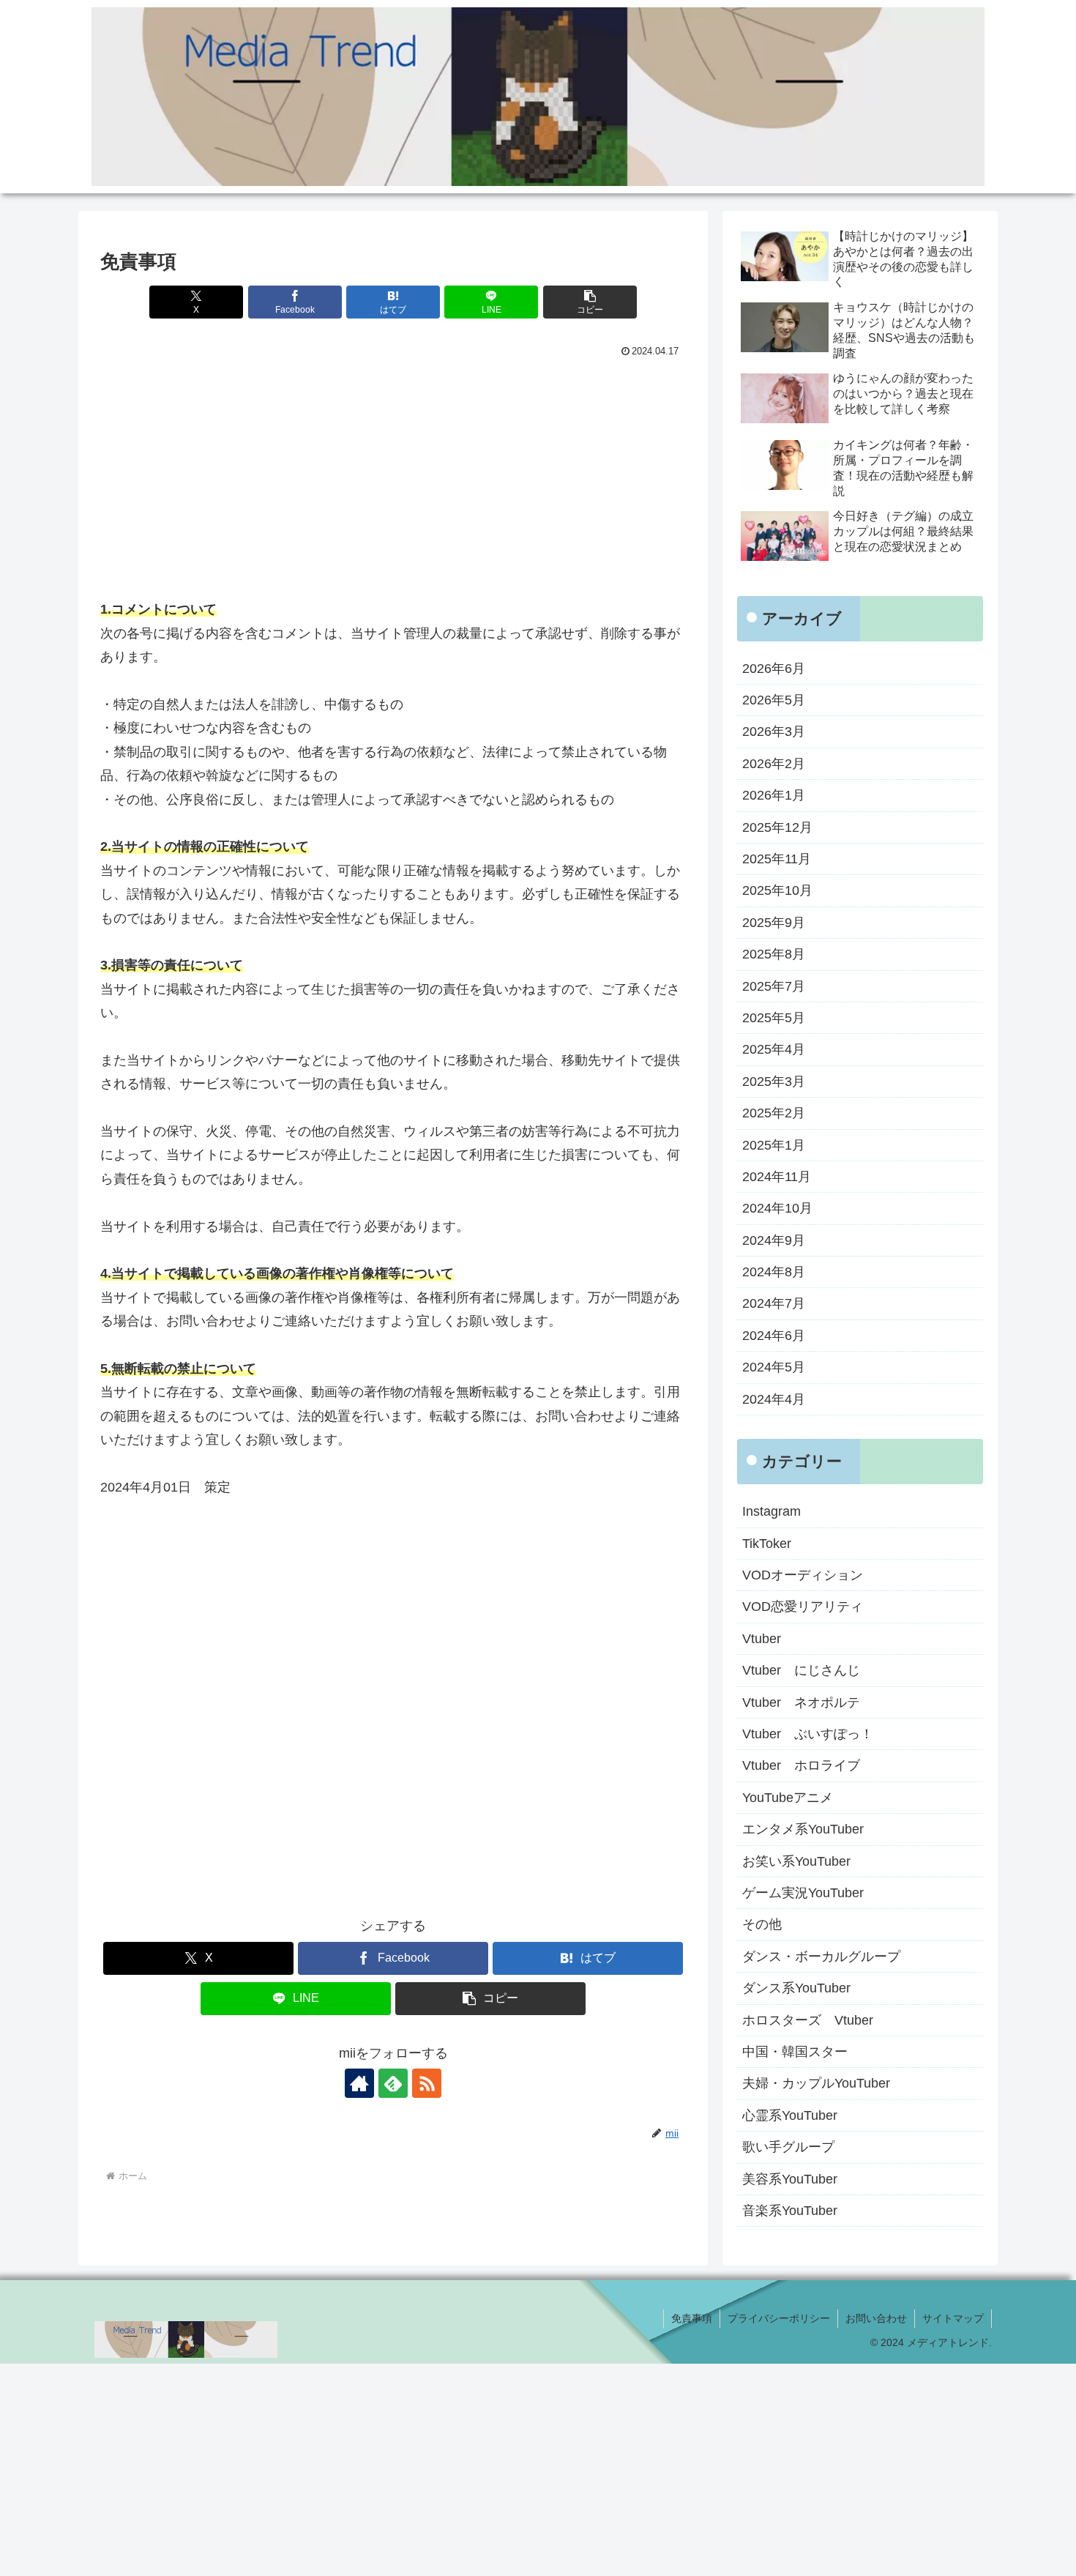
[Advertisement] (393, 472)
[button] (590, 302)
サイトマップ (953, 2318)
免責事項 (692, 2318)
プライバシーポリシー (779, 2318)
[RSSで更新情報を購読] (427, 2083)
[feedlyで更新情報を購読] (393, 2083)
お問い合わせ (876, 2318)
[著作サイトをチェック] (359, 2083)
